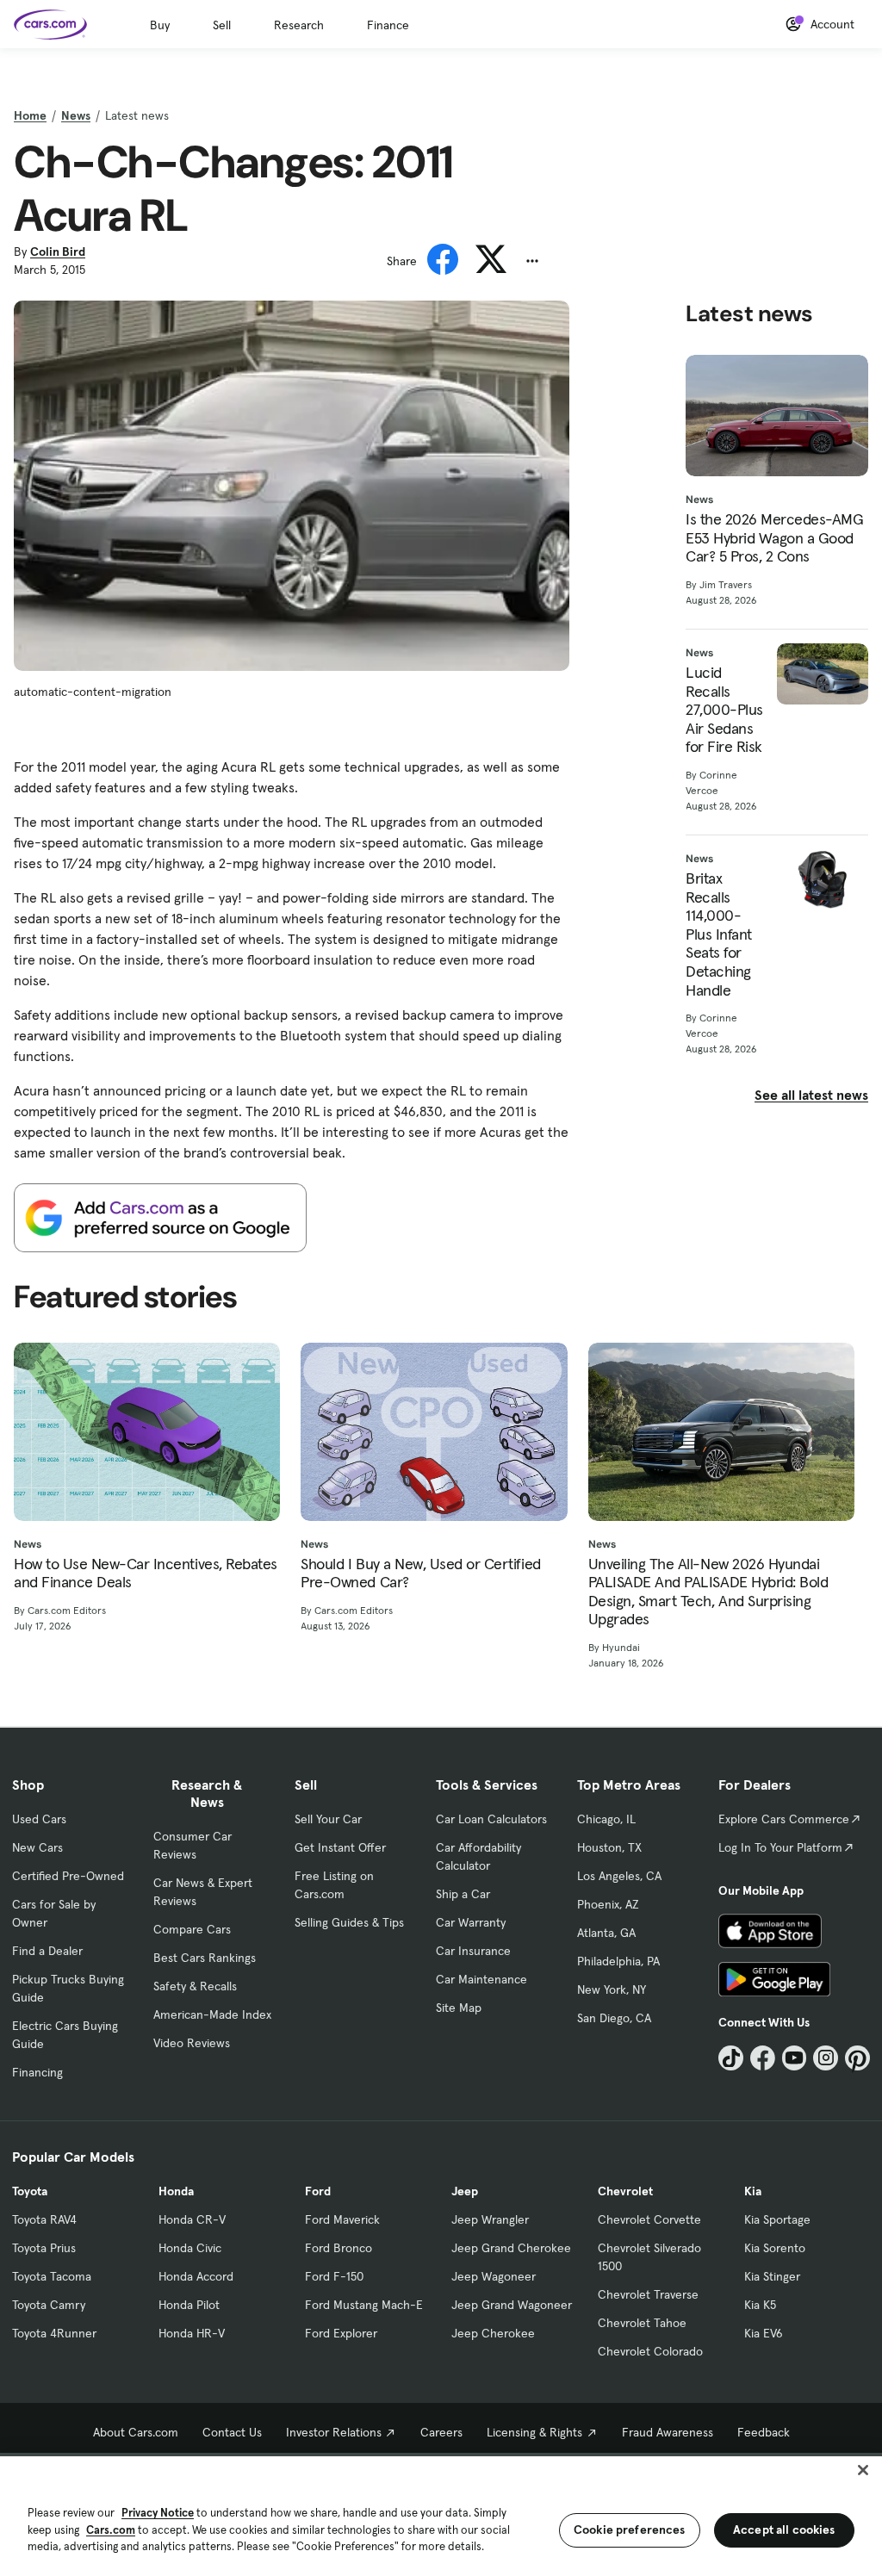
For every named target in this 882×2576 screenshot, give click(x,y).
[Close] (863, 2470)
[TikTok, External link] (731, 2058)
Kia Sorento (775, 2248)
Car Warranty (471, 1922)
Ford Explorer (341, 2333)
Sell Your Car (328, 1819)
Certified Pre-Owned (68, 1876)
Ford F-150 (334, 2276)
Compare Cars (192, 1929)
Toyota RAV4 (44, 2219)
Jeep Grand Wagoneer (512, 2305)
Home (30, 115)
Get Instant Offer (340, 1847)
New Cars (37, 1847)
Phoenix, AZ (608, 1904)
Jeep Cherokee (493, 2333)
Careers (441, 2432)
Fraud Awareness (668, 2432)
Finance (388, 25)
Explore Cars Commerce (784, 1819)
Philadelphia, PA (618, 1961)
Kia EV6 (764, 2333)
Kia (753, 2191)
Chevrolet (625, 2191)
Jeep (465, 2191)
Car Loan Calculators (491, 1819)
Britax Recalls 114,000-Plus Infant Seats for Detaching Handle (719, 934)
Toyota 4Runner (54, 2333)
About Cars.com (136, 2432)
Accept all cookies (784, 2529)
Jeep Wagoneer (494, 2276)
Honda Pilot (189, 2305)
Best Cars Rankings (205, 1958)
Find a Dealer (47, 1951)
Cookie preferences (630, 2529)
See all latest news (811, 1095)
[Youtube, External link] (795, 2058)
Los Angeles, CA (619, 1876)
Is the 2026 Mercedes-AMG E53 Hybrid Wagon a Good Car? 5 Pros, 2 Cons (774, 538)
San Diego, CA (614, 2018)
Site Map (459, 2008)
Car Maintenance (481, 1979)
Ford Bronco (339, 2248)
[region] (441, 2514)
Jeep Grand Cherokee (511, 2248)
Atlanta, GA (606, 1933)
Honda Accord (196, 2276)
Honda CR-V (192, 2219)
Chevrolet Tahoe (642, 2323)
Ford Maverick (342, 2219)
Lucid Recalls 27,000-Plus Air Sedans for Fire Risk (724, 710)
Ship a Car (463, 1894)
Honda (176, 2191)
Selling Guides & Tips (349, 1922)
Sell (222, 25)
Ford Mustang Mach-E (364, 2305)
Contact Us (232, 2432)
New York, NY (612, 1989)
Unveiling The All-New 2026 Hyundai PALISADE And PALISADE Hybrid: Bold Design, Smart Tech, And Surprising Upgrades (708, 1592)
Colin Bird (58, 251)
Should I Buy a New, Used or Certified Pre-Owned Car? (420, 1573)
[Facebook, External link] (763, 2058)
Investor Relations (334, 2432)
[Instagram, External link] (826, 2058)
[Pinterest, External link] (857, 2058)
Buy (160, 25)
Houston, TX (609, 1847)
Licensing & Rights (534, 2432)
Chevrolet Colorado (650, 2351)
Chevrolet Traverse (648, 2294)
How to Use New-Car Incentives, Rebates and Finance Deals (146, 1573)
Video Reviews (192, 2043)
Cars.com (111, 2530)
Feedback (764, 2432)
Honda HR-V (192, 2333)
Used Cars (39, 1819)
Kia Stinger (772, 2276)
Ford (318, 2191)
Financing (37, 2072)
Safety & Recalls (195, 1986)
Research (299, 25)
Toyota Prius (44, 2248)
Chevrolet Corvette (649, 2219)
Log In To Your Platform (780, 1847)
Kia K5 (760, 2305)
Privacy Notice (158, 2513)
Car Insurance (473, 1951)
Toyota (30, 2191)
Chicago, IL (606, 1819)
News (76, 115)
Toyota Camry (49, 2305)
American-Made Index (212, 2014)
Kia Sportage (777, 2219)
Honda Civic (190, 2248)
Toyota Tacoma (52, 2276)
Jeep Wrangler (490, 2219)
